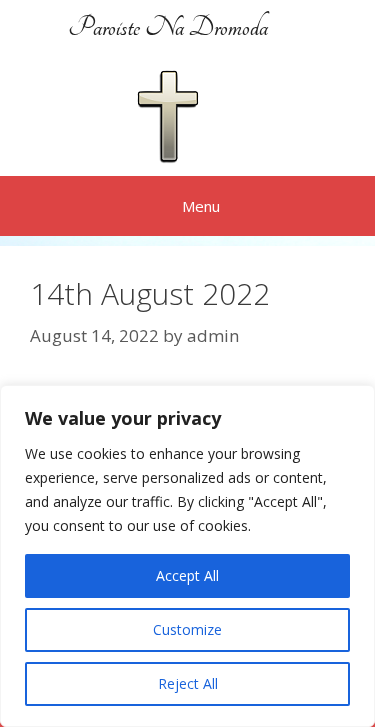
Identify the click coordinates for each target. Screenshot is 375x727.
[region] (187, 556)
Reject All (188, 683)
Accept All (187, 575)
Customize (187, 629)
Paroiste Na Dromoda (168, 27)
